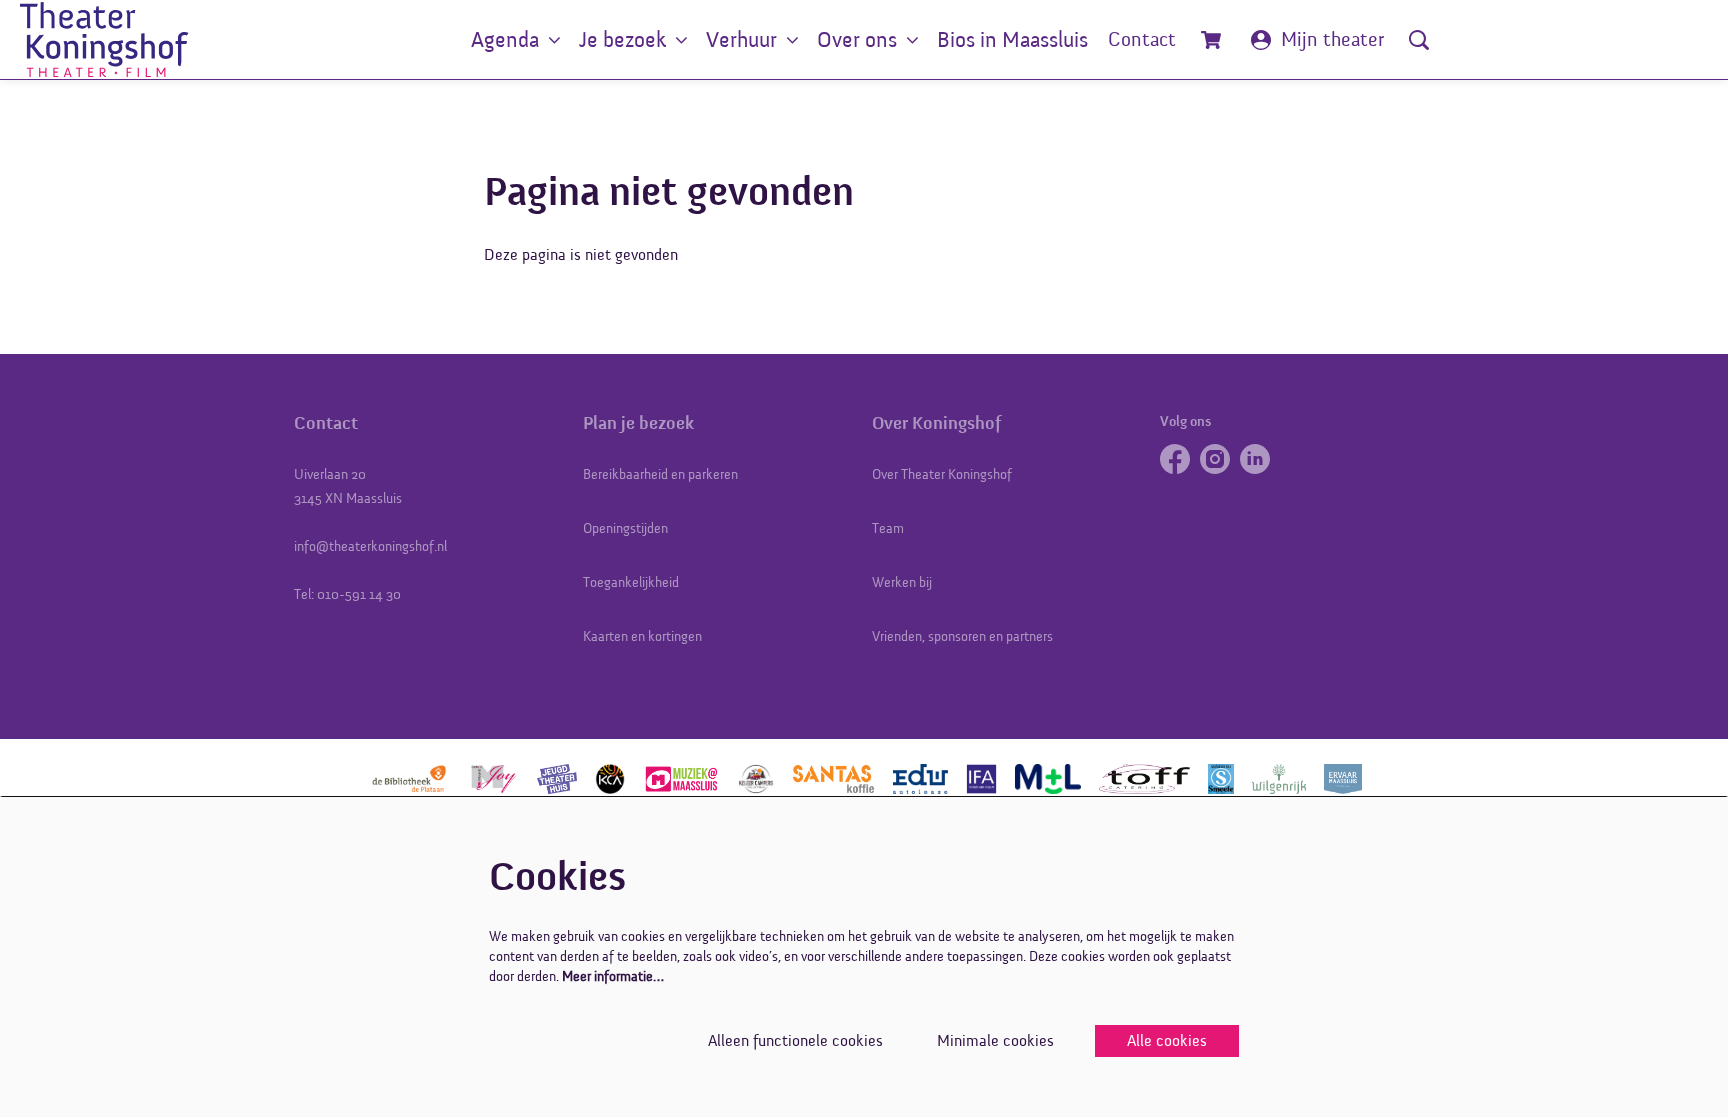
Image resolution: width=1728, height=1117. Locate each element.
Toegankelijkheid (631, 582)
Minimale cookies (995, 1041)
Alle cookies (1167, 1041)
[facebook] (1175, 459)
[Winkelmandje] (1213, 40)
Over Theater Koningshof (942, 474)
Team (888, 528)
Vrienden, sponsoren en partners (962, 636)
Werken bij (902, 582)
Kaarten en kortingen (642, 636)
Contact (1142, 39)
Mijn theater (1332, 39)
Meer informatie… (613, 976)
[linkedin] (1255, 459)
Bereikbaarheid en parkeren (660, 474)
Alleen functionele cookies (795, 1041)
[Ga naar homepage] (116, 39)
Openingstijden (625, 528)
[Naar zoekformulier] (1419, 40)
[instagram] (1215, 459)
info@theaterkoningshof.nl (370, 546)
